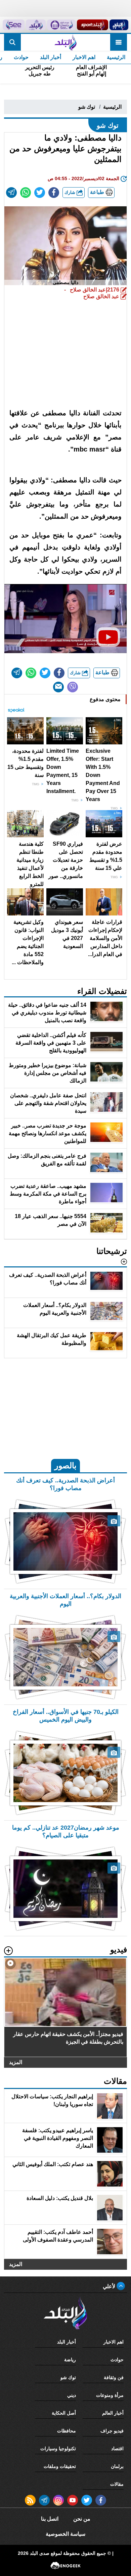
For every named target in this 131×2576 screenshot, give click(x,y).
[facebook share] (54, 193)
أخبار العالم (113, 2413)
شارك (71, 192)
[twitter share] (40, 193)
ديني (72, 2395)
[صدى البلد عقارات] (36, 25)
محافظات (67, 2431)
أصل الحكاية (64, 2413)
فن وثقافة (114, 2377)
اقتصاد (117, 2449)
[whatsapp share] (26, 193)
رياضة (70, 2360)
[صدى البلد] (65, 42)
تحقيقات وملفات (60, 2466)
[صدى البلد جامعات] (61, 25)
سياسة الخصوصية (65, 2534)
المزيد (16, 2062)
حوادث (21, 57)
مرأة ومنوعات (110, 2395)
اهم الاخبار (84, 57)
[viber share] (73, 687)
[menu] (119, 42)
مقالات (117, 2484)
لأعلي (110, 2286)
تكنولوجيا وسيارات (58, 2449)
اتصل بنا (50, 2519)
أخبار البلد (51, 57)
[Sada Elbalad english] (14, 25)
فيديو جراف (112, 2431)
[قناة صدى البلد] (119, 25)
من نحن (82, 2519)
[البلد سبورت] (93, 25)
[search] (12, 42)
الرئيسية (116, 57)
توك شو (87, 107)
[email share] (11, 193)
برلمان (117, 2466)
